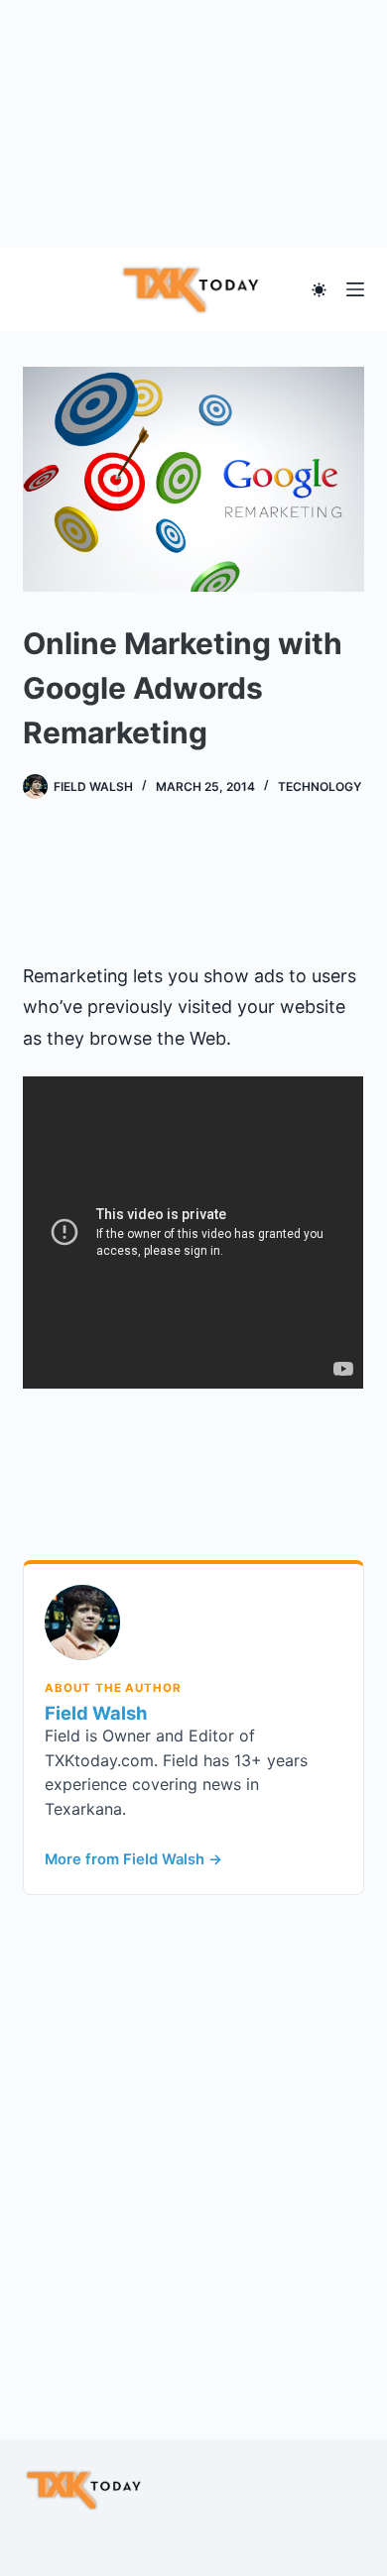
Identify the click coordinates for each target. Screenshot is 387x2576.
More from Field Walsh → (133, 1859)
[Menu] (355, 289)
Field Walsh (96, 1713)
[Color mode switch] (319, 290)
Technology (320, 786)
